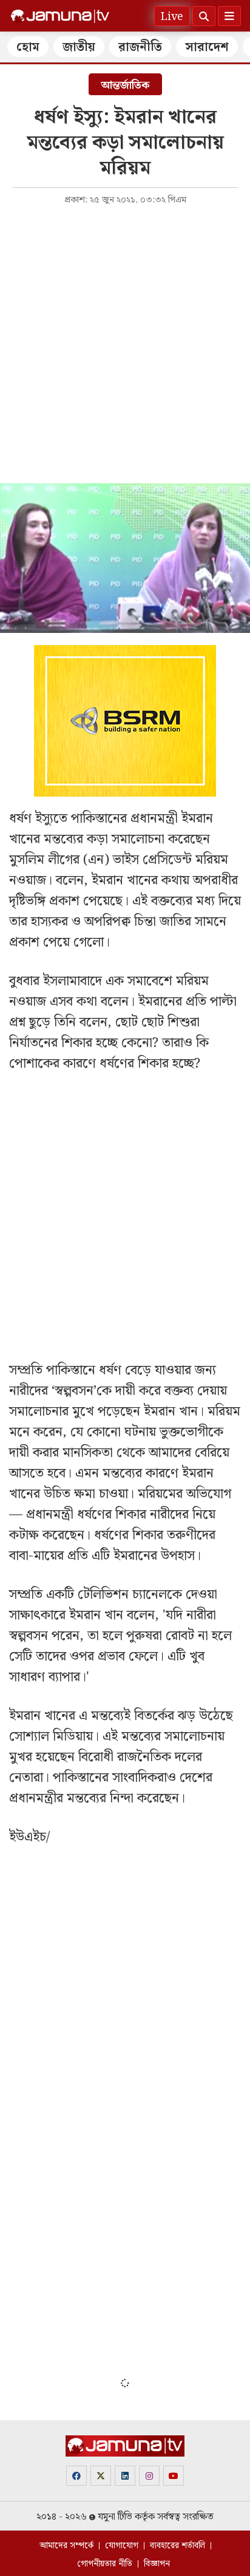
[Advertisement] (125, 343)
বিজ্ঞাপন (157, 2564)
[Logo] (60, 16)
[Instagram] (149, 2476)
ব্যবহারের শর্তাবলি (177, 2546)
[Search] (204, 16)
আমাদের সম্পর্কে (66, 2546)
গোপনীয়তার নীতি (105, 2564)
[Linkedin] (125, 2476)
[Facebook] (76, 2476)
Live (172, 17)
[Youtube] (174, 2476)
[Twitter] (101, 2476)
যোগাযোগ (122, 2546)
